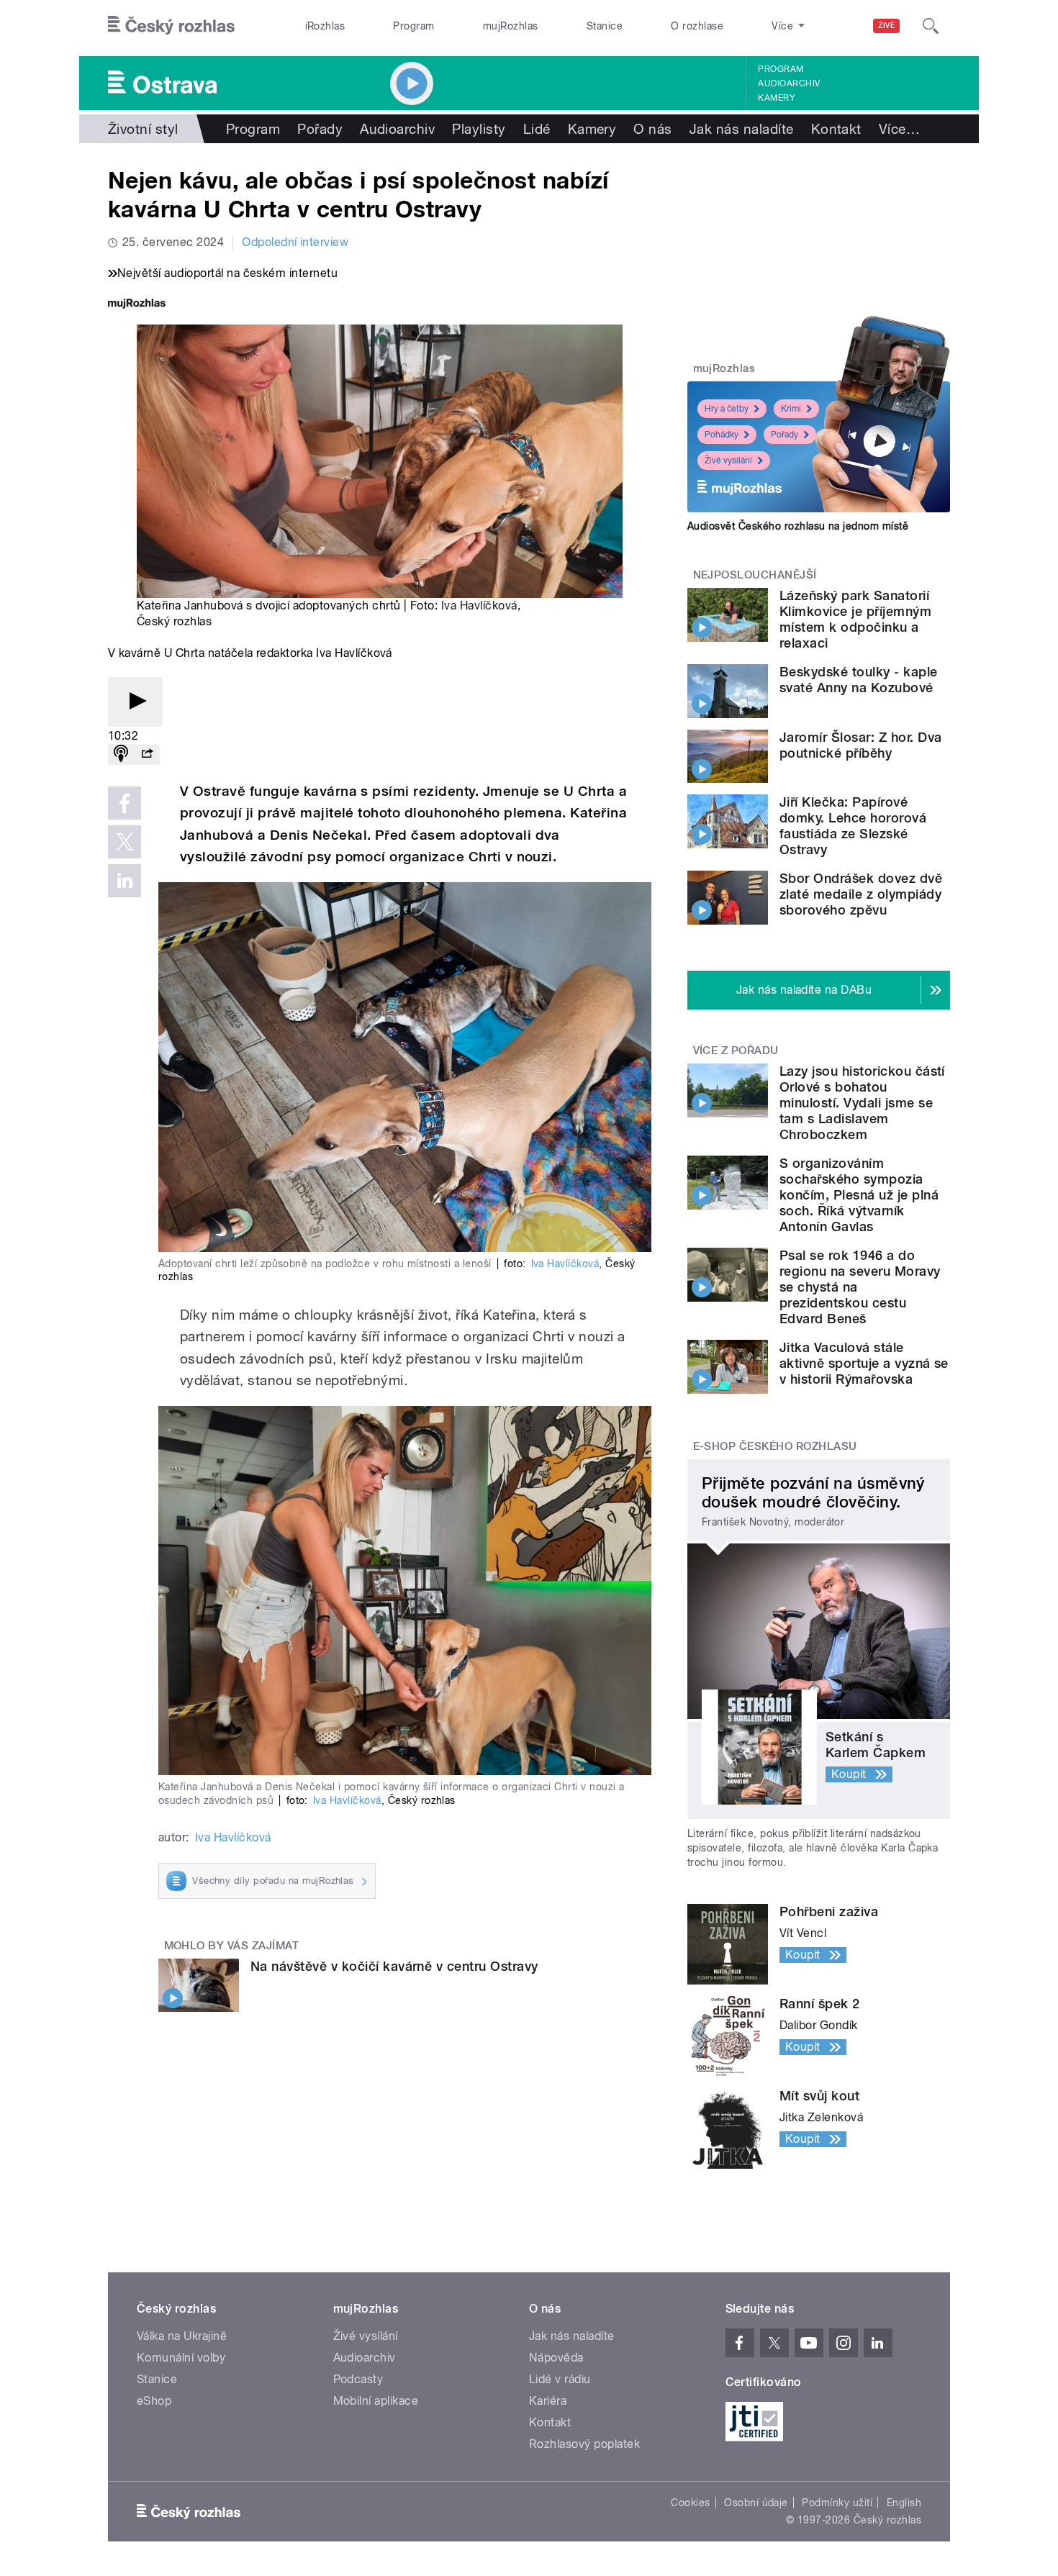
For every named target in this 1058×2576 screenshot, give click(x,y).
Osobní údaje (756, 2503)
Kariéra (548, 2401)
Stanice (605, 26)
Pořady (320, 129)
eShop (154, 2401)
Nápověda (556, 2358)
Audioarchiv (789, 83)
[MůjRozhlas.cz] (137, 305)
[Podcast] (121, 754)
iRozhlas (325, 26)
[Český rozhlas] (171, 26)
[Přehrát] (135, 702)
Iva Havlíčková (479, 606)
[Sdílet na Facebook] (125, 803)
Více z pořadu (736, 1051)
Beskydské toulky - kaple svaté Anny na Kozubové (859, 680)
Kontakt (836, 129)
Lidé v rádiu (560, 2379)
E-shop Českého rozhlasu (775, 1446)
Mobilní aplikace (376, 2401)
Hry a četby (727, 409)
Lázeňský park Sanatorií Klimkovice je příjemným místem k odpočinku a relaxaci (855, 619)
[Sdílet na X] (125, 842)
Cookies (690, 2503)
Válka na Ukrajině (182, 2336)
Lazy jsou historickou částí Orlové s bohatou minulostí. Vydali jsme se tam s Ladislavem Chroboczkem (862, 1103)
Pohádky (722, 435)
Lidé (537, 129)
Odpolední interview (295, 242)
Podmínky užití (837, 2503)
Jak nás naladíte (742, 129)
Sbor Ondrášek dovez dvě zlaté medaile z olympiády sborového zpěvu (861, 894)
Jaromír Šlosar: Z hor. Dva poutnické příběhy (860, 745)
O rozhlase (697, 26)
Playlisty (479, 129)
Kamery (777, 98)
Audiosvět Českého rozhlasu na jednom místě (798, 526)
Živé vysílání (728, 461)
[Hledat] (931, 26)
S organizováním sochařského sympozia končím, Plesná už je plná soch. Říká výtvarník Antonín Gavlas (859, 1195)
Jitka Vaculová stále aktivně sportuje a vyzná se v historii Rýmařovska (864, 1363)
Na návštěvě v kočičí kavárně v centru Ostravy (394, 1966)
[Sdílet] (147, 754)
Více (899, 129)
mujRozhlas (511, 26)
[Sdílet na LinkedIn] (125, 881)
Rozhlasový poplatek (584, 2444)
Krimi (791, 409)
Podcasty (358, 2379)
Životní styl (143, 129)
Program (413, 26)
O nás (652, 129)
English (904, 2503)
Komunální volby (181, 2358)
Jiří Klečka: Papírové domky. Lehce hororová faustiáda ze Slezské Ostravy (853, 826)
